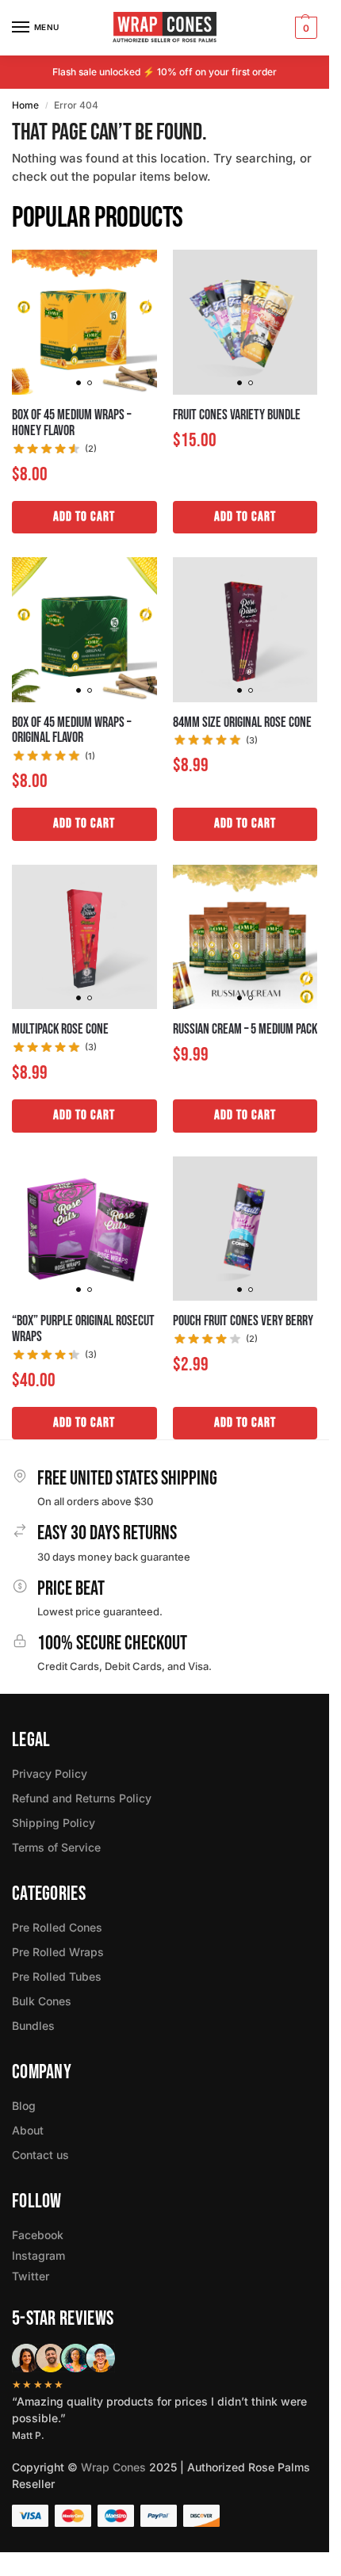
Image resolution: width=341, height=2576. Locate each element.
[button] (304, 28)
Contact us (40, 2155)
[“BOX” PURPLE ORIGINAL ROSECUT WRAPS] (84, 1229)
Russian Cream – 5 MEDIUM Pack (245, 1030)
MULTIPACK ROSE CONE (60, 1030)
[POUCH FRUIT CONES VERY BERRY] (245, 1229)
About (28, 2130)
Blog (24, 2106)
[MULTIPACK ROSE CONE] (84, 937)
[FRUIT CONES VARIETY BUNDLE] (245, 322)
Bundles (33, 2026)
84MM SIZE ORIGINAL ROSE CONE (242, 723)
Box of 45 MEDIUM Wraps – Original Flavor (71, 731)
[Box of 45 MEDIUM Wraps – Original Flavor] (84, 630)
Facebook (38, 2235)
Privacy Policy (50, 1773)
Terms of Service (56, 1847)
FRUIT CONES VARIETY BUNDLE (237, 415)
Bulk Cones (42, 2001)
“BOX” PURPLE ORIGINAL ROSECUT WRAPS (83, 1329)
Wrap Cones (113, 2467)
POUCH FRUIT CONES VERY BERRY (243, 1321)
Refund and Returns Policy (82, 1798)
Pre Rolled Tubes (57, 1976)
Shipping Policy (54, 1823)
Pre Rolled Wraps (58, 1952)
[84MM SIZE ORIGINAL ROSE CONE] (245, 630)
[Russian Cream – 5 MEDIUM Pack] (245, 937)
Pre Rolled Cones (57, 1927)
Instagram (38, 2255)
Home (25, 105)
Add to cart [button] (84, 517)
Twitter (31, 2276)
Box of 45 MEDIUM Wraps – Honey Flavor (71, 423)
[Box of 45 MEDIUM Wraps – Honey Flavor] (84, 322)
